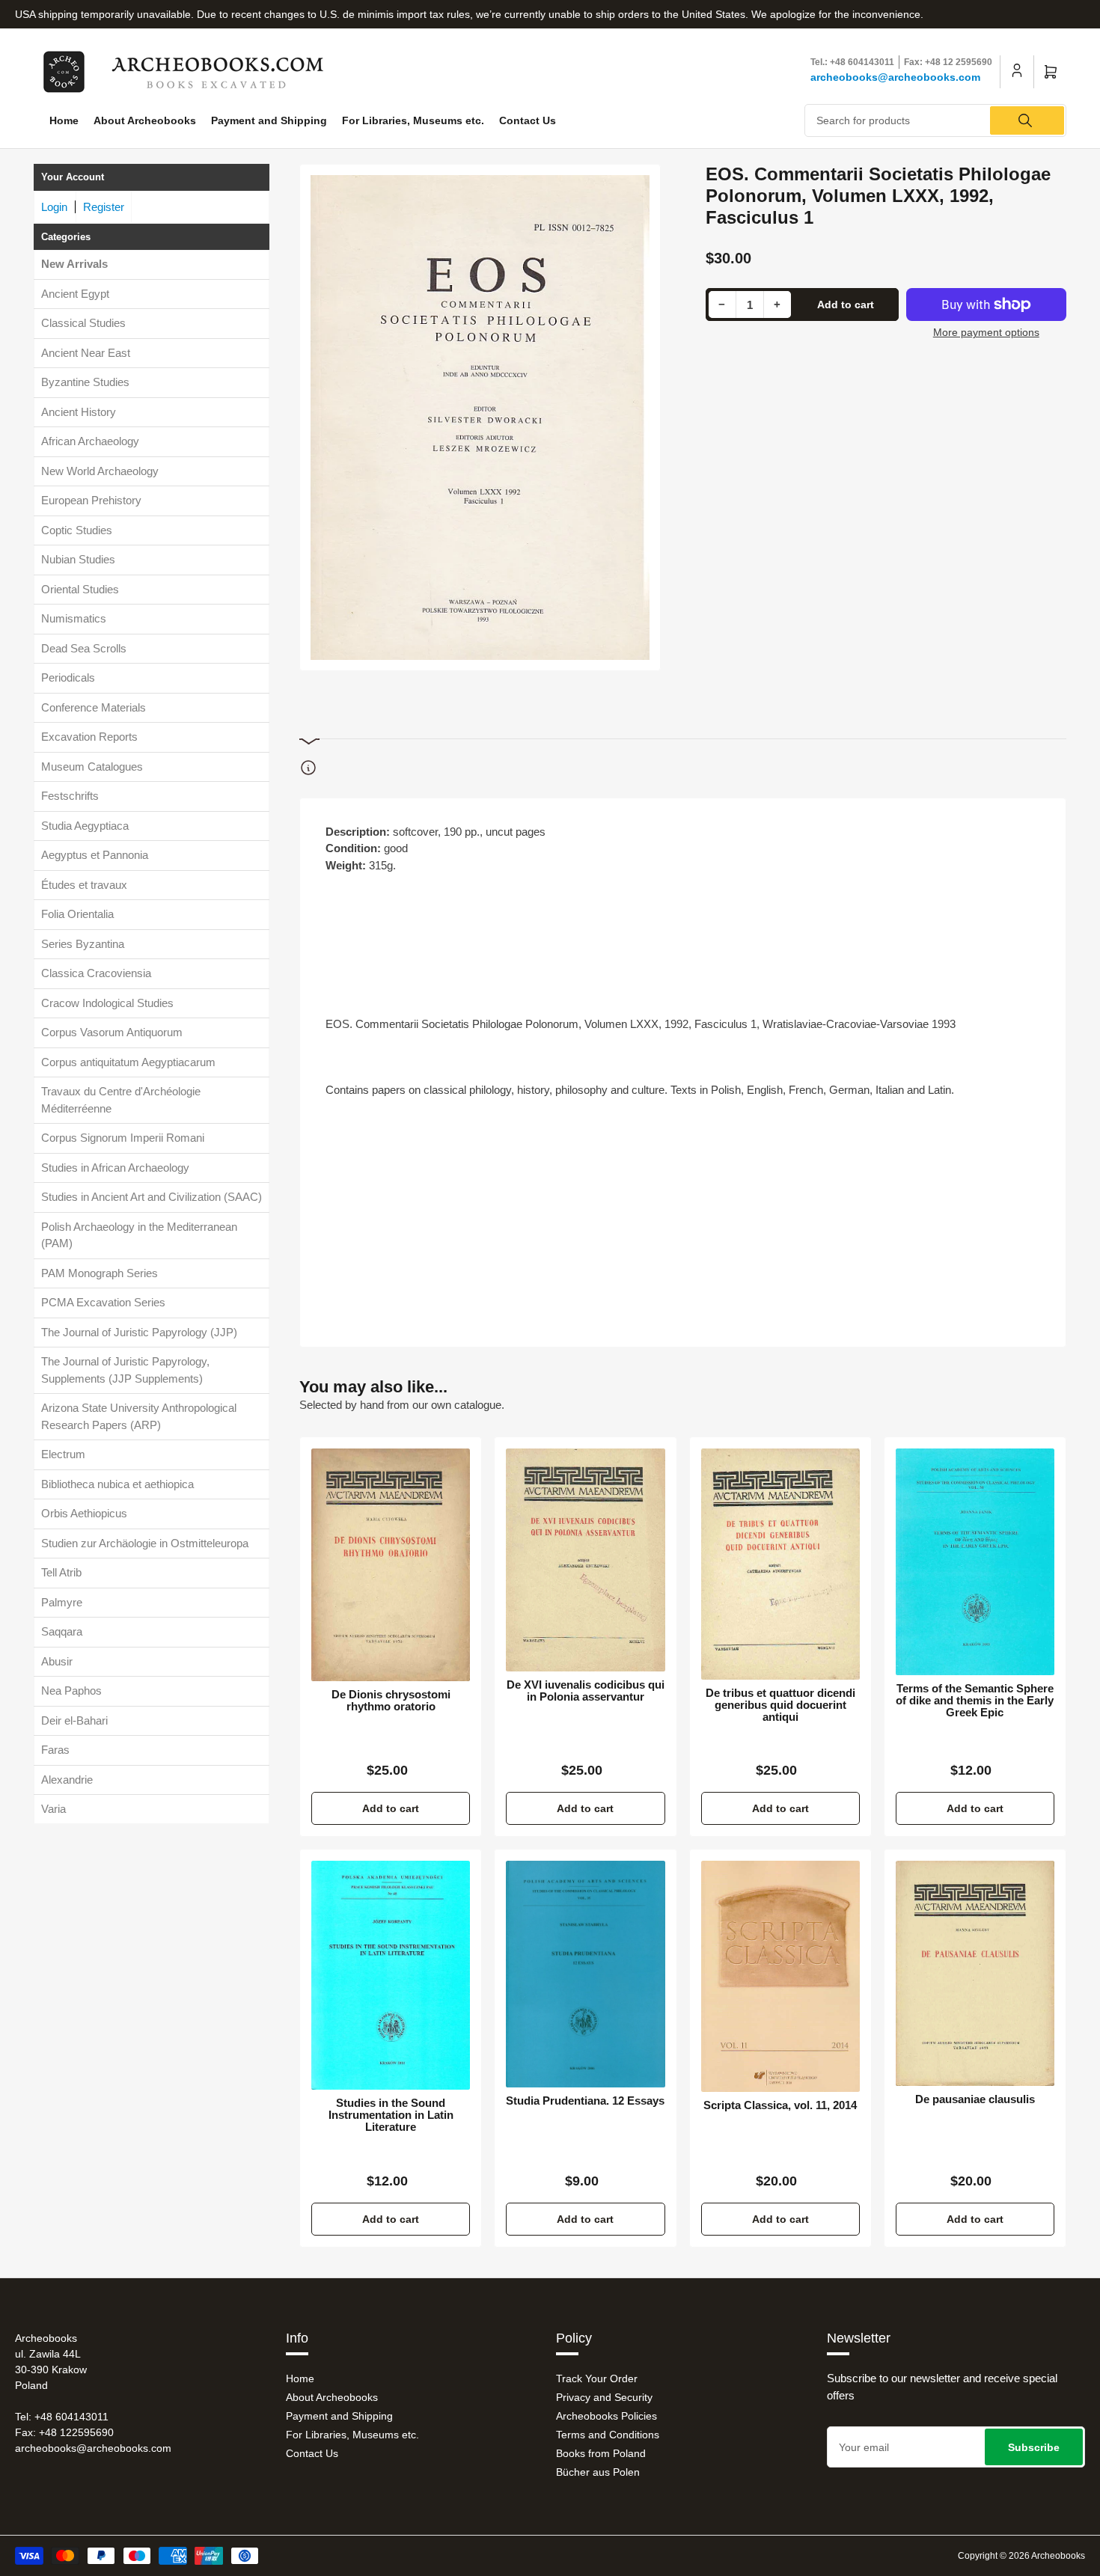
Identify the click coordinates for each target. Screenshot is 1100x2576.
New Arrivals (74, 264)
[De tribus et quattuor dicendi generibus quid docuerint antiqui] (780, 1564)
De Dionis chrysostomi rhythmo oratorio (391, 1701)
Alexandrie (67, 1780)
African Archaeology (90, 441)
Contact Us (528, 120)
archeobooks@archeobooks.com (895, 77)
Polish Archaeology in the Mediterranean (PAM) (139, 1235)
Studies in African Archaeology (115, 1168)
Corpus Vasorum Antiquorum (112, 1032)
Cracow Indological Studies (107, 1003)
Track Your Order (597, 2378)
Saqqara (62, 1631)
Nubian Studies (78, 559)
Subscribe (1034, 2447)
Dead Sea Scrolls (84, 648)
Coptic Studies (77, 530)
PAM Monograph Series (100, 1273)
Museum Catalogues (92, 767)
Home (64, 120)
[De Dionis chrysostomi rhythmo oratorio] (391, 1565)
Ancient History (79, 412)
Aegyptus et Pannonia (95, 855)
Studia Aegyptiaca (85, 826)
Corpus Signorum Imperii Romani (123, 1138)
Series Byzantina (83, 944)
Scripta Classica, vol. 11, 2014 (780, 2105)
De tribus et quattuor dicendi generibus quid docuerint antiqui (780, 1705)
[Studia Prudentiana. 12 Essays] (585, 1974)
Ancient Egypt (75, 294)
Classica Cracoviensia (96, 973)
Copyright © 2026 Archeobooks (1021, 2556)
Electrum (63, 1454)
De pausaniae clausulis (975, 2099)
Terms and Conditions (608, 2435)
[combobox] (935, 120)
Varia (54, 1809)
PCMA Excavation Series (103, 1302)
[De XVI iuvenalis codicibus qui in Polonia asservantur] (585, 1560)
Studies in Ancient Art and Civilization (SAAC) (152, 1197)
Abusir (57, 1661)
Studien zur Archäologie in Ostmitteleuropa (145, 1543)
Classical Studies (83, 323)
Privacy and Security (604, 2397)
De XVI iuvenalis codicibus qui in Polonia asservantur (586, 1691)
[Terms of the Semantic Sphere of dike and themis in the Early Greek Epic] (975, 1562)
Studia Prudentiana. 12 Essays (585, 2101)
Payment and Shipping (269, 120)
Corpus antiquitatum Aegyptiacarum (128, 1062)
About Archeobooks (145, 120)
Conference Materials (94, 707)
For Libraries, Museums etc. (413, 120)
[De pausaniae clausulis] (975, 1973)
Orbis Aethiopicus (84, 1513)
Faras (55, 1750)
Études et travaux (84, 885)
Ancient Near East (86, 353)
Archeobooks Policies (606, 2416)
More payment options (986, 332)
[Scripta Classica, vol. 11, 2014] (780, 1976)
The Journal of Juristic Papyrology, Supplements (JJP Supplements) (125, 1370)
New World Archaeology (100, 471)
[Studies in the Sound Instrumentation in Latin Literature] (391, 1975)
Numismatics (74, 618)
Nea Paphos (71, 1691)
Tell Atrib (61, 1572)
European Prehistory (91, 500)
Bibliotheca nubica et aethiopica (117, 1484)
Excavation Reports (89, 737)
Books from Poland (601, 2453)
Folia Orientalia (77, 914)
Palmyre (62, 1602)
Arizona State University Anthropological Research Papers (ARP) (139, 1416)
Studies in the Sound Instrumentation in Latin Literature (391, 2115)
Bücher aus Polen (598, 2472)
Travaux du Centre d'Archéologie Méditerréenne (121, 1100)
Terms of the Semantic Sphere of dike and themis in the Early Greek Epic (975, 1701)
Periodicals (68, 677)
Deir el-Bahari (74, 1720)
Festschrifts (70, 796)
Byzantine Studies (85, 382)
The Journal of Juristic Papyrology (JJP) (139, 1332)
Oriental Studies (80, 589)
